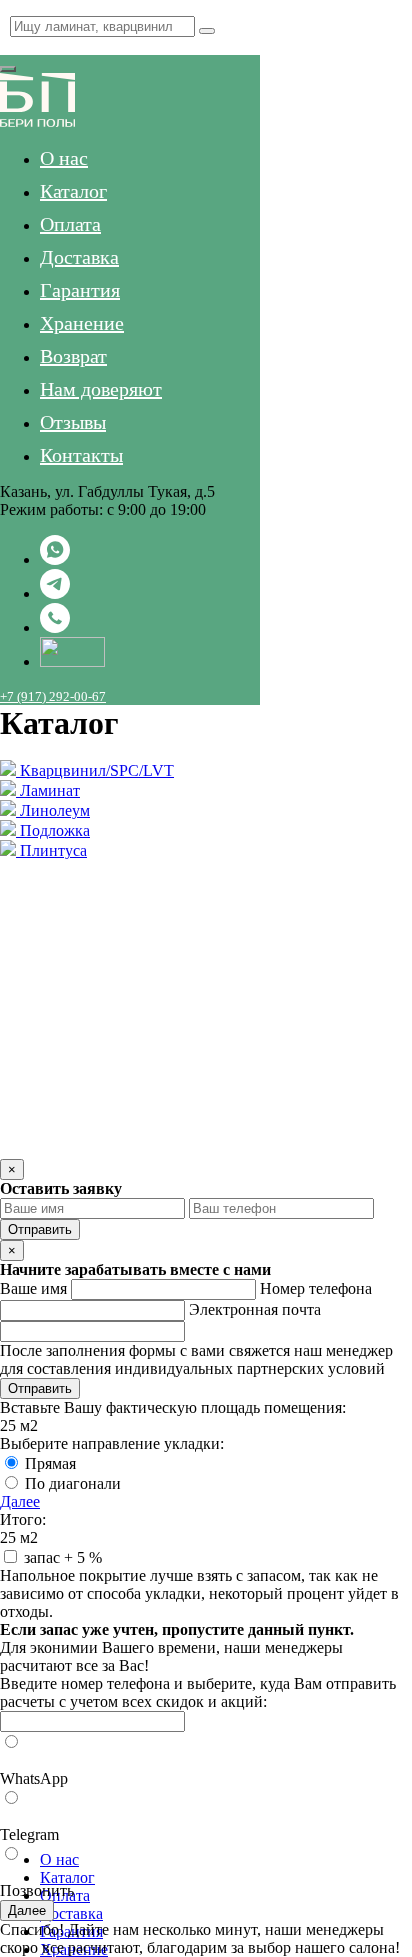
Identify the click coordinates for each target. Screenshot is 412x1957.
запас (63, 1557)
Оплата (70, 224)
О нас (64, 158)
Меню (17, 46)
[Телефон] (55, 627)
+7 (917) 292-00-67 (53, 696)
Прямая (50, 1463)
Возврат (73, 356)
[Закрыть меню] (8, 69)
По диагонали (73, 1483)
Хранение (82, 323)
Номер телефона (316, 1288)
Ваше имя (33, 1288)
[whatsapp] (55, 559)
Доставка (79, 257)
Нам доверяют (101, 389)
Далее (20, 1501)
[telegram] (55, 593)
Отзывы (73, 422)
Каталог (73, 191)
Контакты (81, 455)
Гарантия (80, 290)
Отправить (40, 1229)
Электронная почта (255, 1309)
